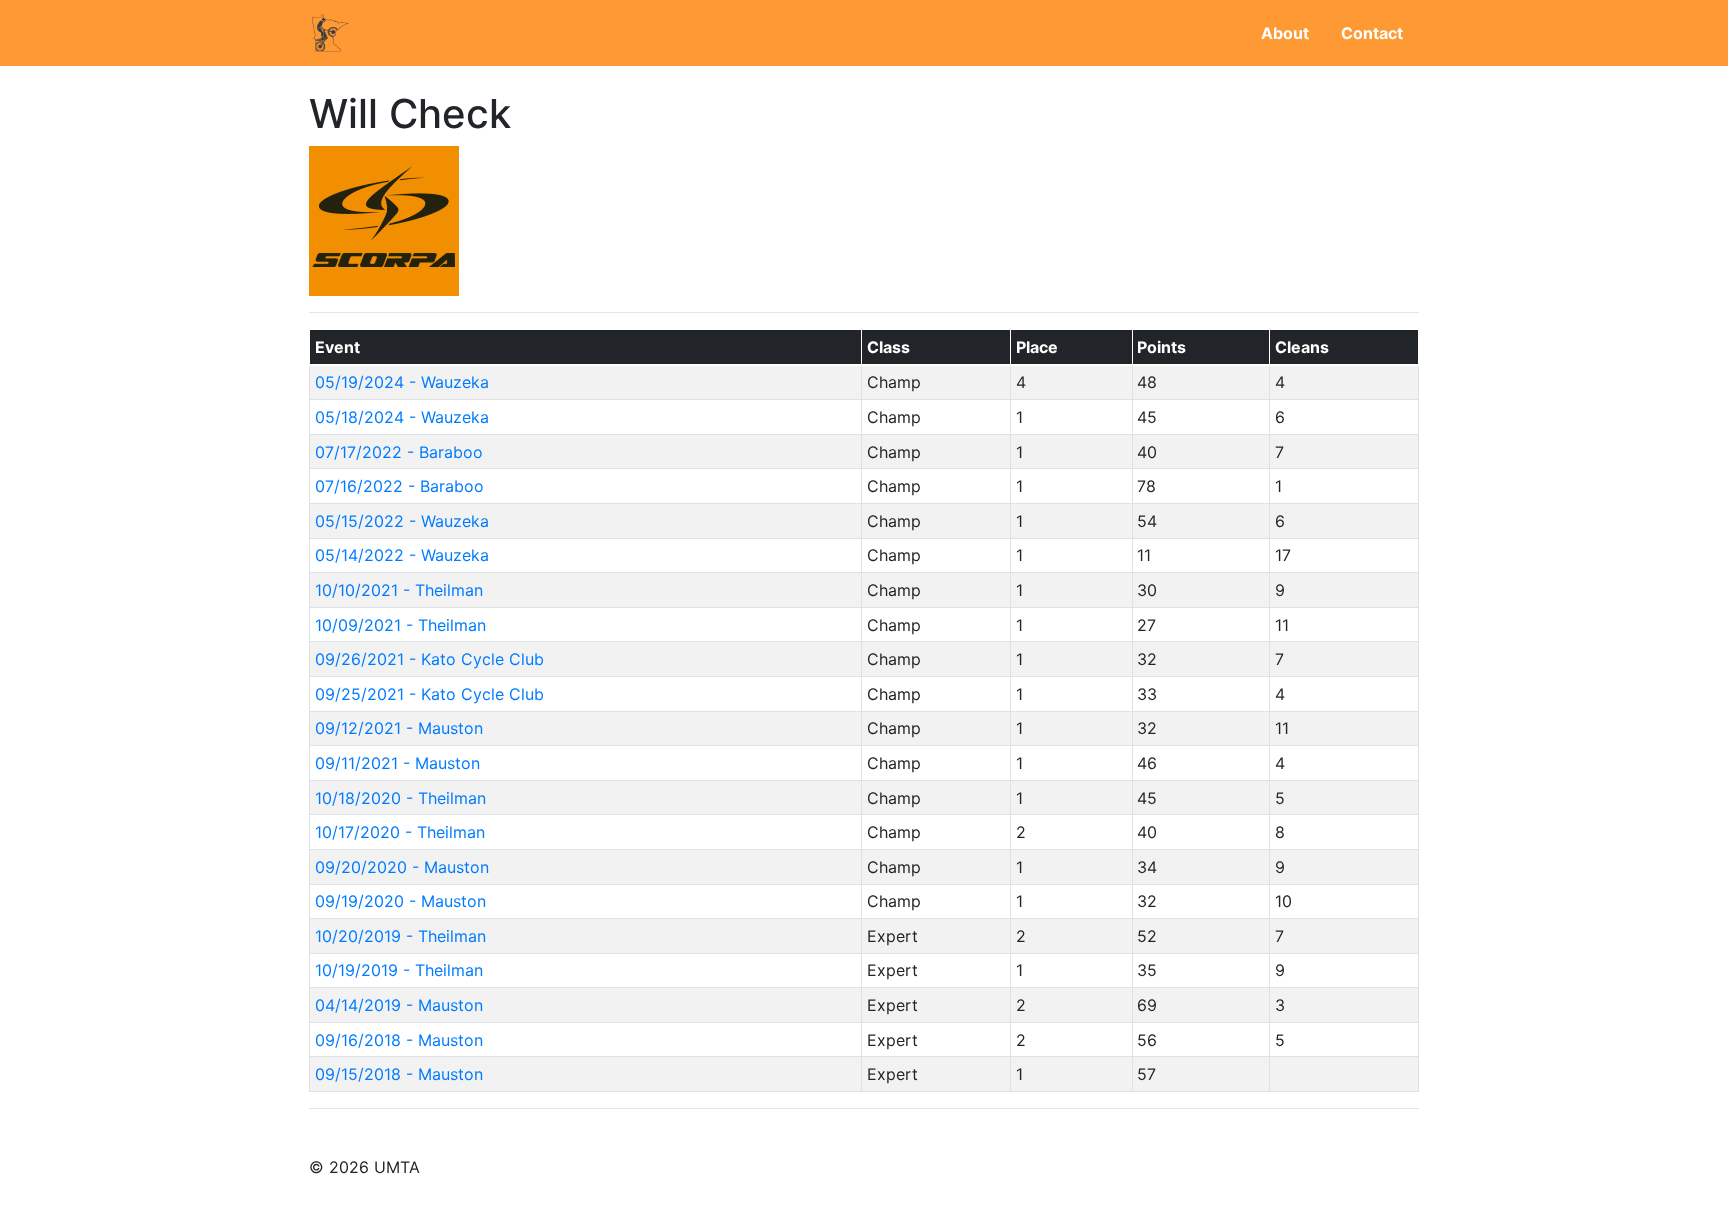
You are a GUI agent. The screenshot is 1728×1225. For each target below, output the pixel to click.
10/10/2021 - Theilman (399, 590)
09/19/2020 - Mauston (400, 901)
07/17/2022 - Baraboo (399, 452)
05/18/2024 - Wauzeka (402, 417)
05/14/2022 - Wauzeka (402, 555)
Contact (1372, 33)
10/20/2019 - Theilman (400, 936)
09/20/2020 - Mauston (402, 867)
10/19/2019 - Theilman (399, 970)
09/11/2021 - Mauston (397, 763)
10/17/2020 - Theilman (400, 832)
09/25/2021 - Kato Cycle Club (429, 694)
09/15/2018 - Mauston (399, 1074)
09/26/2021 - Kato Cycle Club (429, 659)
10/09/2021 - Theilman (400, 625)
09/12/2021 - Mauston (399, 728)
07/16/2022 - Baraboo (399, 486)
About (1285, 33)
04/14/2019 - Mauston (399, 1005)
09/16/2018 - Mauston (399, 1040)
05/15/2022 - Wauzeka (402, 521)
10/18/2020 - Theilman (400, 798)
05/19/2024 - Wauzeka (402, 382)
